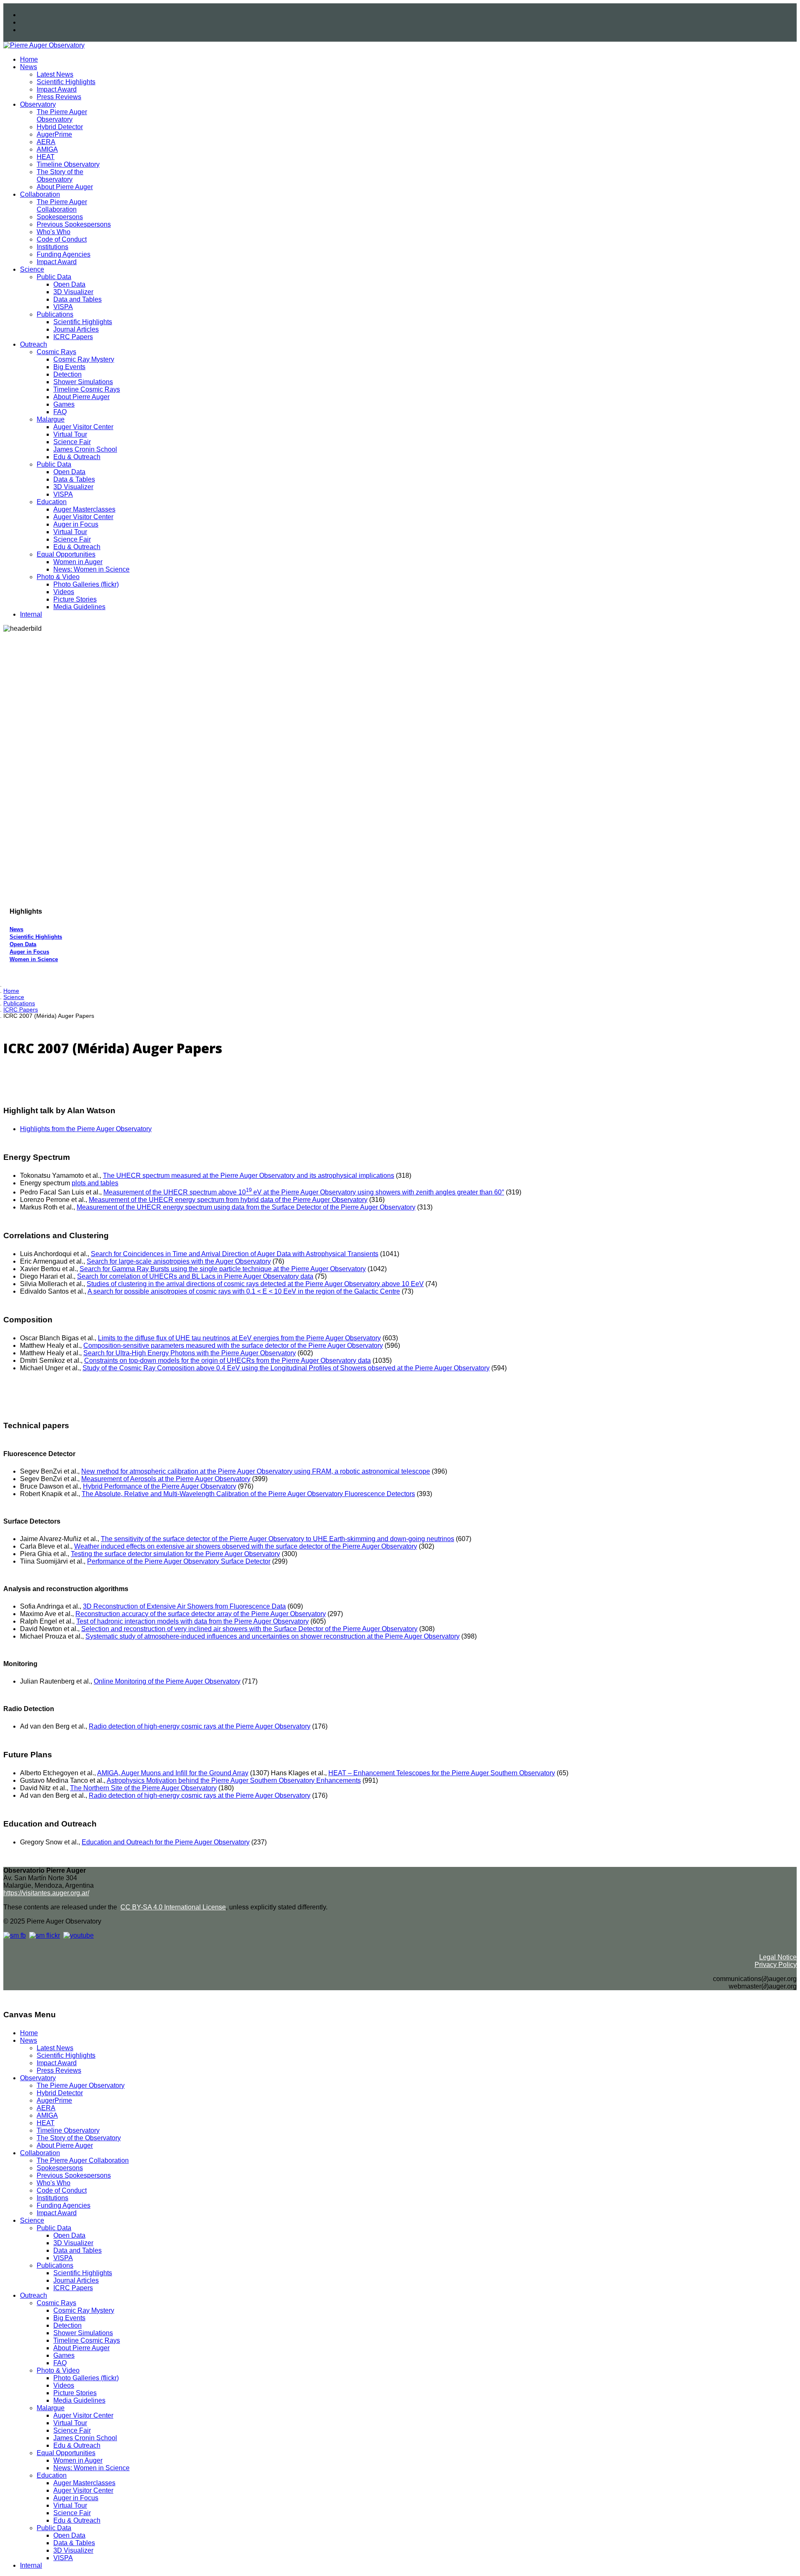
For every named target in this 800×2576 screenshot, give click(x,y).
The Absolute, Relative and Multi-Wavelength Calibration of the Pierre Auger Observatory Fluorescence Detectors (248, 1494)
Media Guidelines (79, 607)
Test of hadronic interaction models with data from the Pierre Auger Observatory (192, 1621)
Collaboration (40, 194)
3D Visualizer (73, 292)
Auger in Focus (76, 524)
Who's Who (54, 232)
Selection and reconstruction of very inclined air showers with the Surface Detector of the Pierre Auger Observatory (249, 1629)
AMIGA (47, 149)
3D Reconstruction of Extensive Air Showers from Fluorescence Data (184, 1606)
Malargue (51, 419)
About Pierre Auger (65, 187)
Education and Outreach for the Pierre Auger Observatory (166, 1842)
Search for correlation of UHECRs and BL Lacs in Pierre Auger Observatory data (195, 1276)
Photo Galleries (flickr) (86, 584)
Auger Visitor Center (83, 427)
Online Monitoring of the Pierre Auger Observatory (167, 1681)
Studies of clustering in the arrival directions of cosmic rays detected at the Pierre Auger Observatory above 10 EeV (255, 1284)
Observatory (38, 104)
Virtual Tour (70, 434)
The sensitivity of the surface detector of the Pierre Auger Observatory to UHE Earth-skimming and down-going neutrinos (277, 1539)
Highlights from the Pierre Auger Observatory (86, 1129)
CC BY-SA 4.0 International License (173, 1907)
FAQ (60, 412)
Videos (64, 592)
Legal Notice (778, 1957)
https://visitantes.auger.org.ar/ (46, 1893)
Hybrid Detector (60, 127)
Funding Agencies (64, 254)
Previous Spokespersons (74, 224)
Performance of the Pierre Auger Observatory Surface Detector (179, 1561)
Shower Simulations (83, 382)
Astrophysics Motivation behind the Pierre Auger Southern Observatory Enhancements (234, 1780)
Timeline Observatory (68, 164)
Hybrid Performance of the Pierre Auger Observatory (160, 1486)
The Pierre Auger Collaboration (62, 206)
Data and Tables (77, 299)
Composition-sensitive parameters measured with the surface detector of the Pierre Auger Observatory (233, 1345)
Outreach (34, 344)
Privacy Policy (776, 1965)
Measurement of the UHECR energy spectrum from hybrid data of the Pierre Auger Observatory (228, 1200)
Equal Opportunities (66, 554)
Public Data (54, 277)
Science (32, 269)
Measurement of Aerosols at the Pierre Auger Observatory (166, 1479)
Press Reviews (59, 97)
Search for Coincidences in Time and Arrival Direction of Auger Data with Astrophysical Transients (235, 1254)
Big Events (69, 367)
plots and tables (95, 1183)
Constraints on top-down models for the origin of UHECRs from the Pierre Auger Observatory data (227, 1360)
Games (64, 404)
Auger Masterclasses (84, 509)
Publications (55, 314)
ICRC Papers (73, 337)
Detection (67, 374)
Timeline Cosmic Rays (87, 389)
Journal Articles (76, 329)
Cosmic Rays (56, 352)
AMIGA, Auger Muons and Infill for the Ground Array (173, 1773)
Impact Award (57, 89)
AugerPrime (54, 134)
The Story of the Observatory (60, 176)
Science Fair (72, 442)
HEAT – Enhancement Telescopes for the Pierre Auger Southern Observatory (442, 1773)
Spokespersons (60, 217)
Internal (31, 614)
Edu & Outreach (77, 457)
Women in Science (34, 959)
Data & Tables (74, 479)
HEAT (46, 157)
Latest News (55, 74)
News (29, 67)
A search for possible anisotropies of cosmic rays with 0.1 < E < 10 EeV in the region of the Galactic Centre (244, 1291)
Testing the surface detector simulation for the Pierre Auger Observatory (175, 1554)
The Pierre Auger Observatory (62, 116)
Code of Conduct (62, 239)
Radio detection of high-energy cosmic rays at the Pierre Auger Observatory (200, 1726)
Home (29, 59)
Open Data (69, 284)
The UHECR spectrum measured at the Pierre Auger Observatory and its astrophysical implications (249, 1176)
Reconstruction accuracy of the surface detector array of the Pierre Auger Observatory (201, 1614)
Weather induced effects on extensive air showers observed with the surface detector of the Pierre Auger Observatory (246, 1546)
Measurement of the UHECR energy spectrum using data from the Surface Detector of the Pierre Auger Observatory (246, 1207)
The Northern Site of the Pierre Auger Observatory (143, 1788)
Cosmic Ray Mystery (84, 359)
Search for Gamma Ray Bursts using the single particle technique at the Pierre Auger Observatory (223, 1269)
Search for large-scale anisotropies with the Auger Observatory (179, 1261)
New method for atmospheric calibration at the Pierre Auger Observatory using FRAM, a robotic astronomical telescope (256, 1471)
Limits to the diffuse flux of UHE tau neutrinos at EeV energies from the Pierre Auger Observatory (239, 1338)
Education (52, 502)
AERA (46, 142)
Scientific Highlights (66, 82)
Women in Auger (78, 562)
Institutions (52, 247)
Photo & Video (58, 577)
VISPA (63, 307)
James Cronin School (85, 449)
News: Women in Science (91, 569)
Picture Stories (75, 599)
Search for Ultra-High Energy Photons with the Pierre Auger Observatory (190, 1353)
